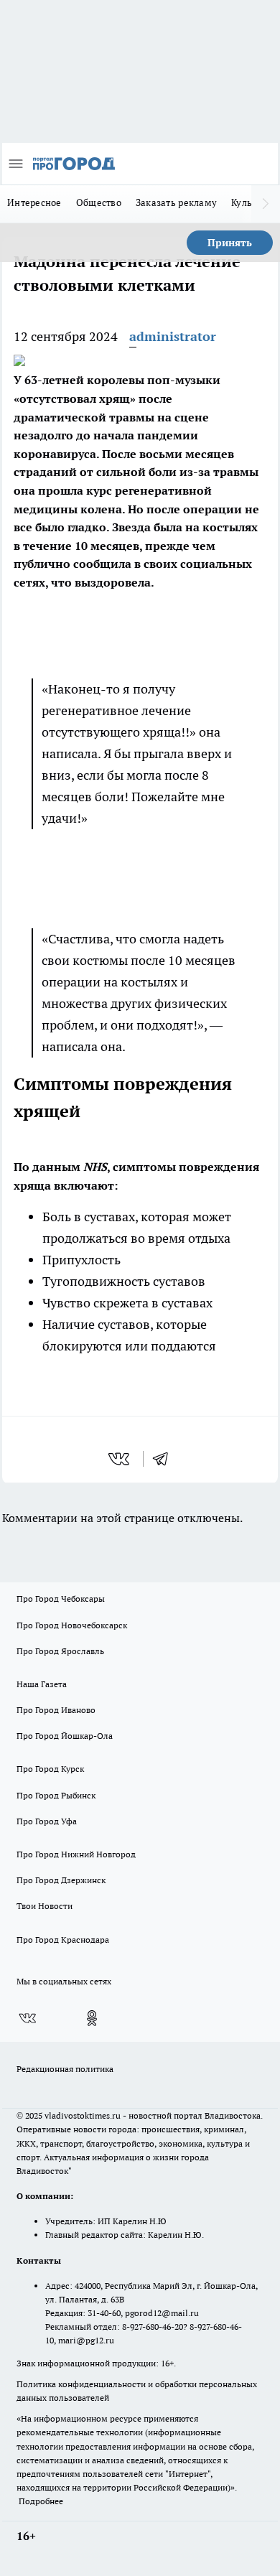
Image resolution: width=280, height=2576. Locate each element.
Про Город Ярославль (60, 1651)
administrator (173, 336)
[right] (266, 204)
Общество (99, 202)
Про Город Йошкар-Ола (65, 1736)
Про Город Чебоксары (61, 1599)
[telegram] (165, 1459)
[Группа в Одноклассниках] (92, 2018)
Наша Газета (42, 1684)
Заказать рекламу (176, 202)
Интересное (34, 202)
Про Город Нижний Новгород (76, 1854)
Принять (230, 243)
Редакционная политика (65, 2069)
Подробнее (41, 2501)
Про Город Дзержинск (61, 1880)
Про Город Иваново (56, 1710)
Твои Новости (45, 1906)
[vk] (120, 1459)
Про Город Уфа (47, 1821)
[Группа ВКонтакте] (27, 2018)
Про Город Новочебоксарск (72, 1625)
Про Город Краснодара (63, 1940)
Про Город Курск (50, 1769)
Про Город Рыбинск (56, 1795)
